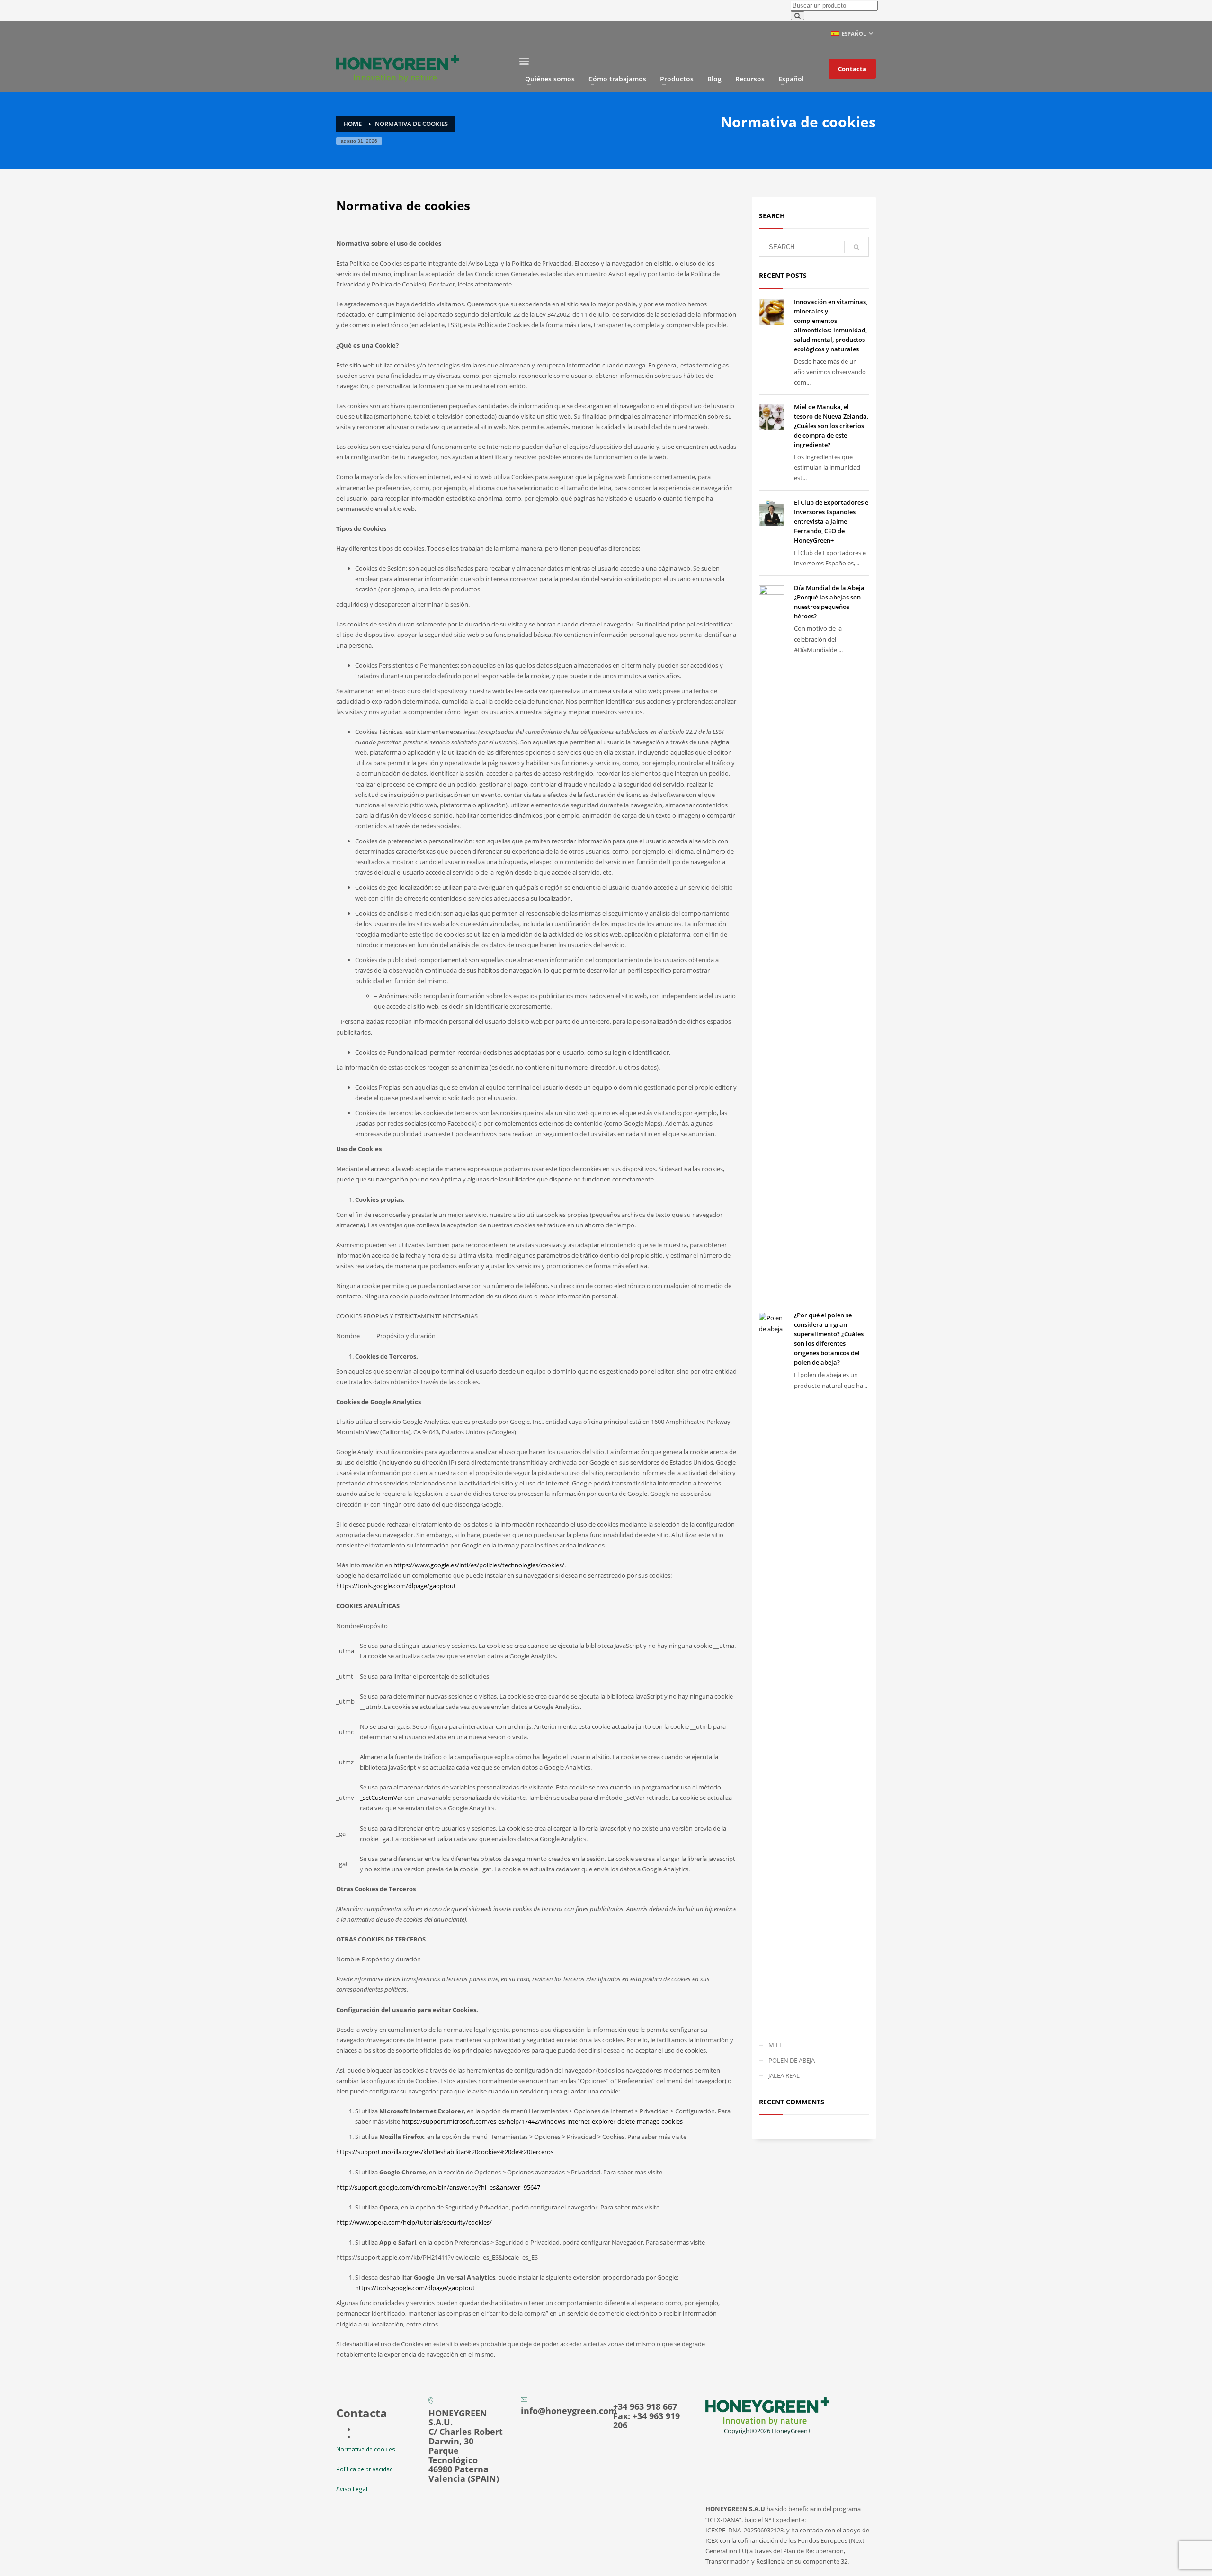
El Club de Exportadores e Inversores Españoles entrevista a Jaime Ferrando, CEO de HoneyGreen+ (831, 521)
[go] (856, 247)
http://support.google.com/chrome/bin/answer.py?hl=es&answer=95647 (438, 2187)
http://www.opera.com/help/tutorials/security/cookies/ (414, 2222)
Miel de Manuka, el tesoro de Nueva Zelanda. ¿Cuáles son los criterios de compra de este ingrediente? (831, 426)
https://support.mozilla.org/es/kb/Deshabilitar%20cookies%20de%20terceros (445, 2152)
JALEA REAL (784, 2075)
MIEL (775, 2045)
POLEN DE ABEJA (792, 2060)
